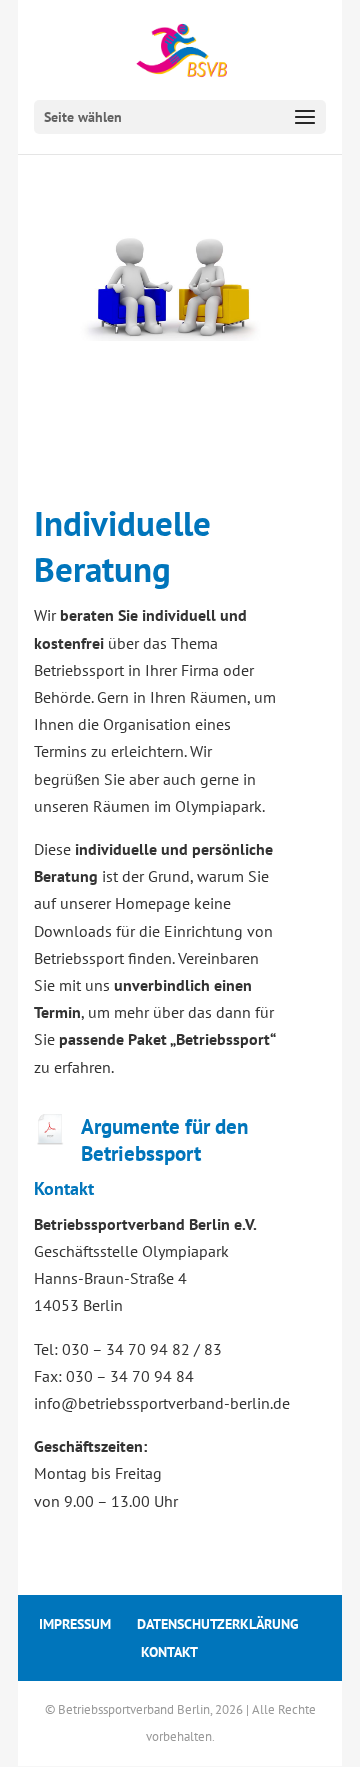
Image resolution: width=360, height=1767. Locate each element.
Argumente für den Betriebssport (164, 1140)
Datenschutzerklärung (218, 1624)
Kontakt (169, 1652)
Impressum (75, 1624)
